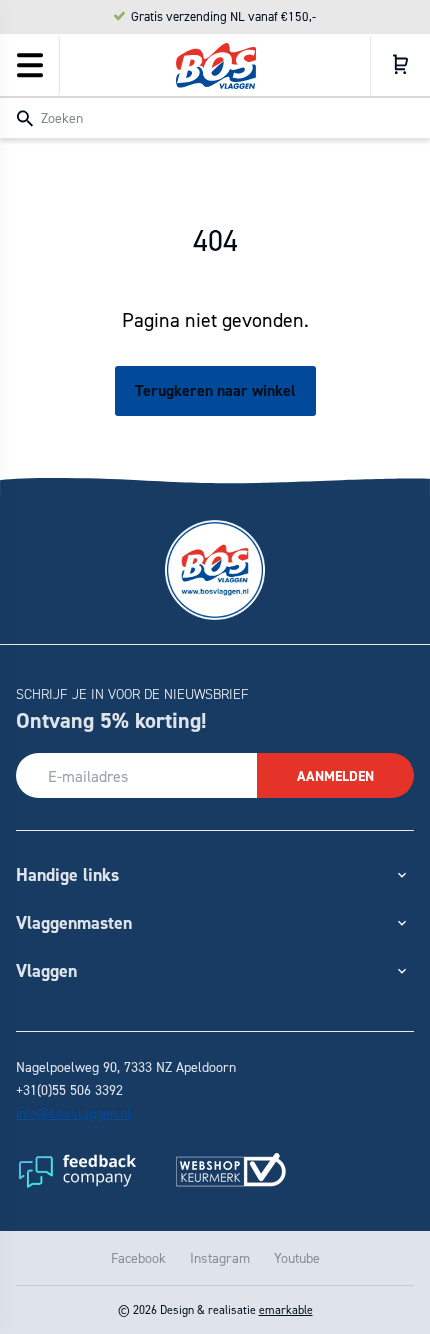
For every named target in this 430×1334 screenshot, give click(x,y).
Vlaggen (46, 970)
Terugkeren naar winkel (215, 390)
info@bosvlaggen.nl (73, 1112)
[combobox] (215, 117)
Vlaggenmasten (74, 922)
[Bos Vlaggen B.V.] (216, 66)
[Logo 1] (76, 1170)
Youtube (297, 1257)
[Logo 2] (231, 1170)
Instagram (220, 1257)
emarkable (286, 1309)
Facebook (138, 1257)
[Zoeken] (25, 119)
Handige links (67, 874)
